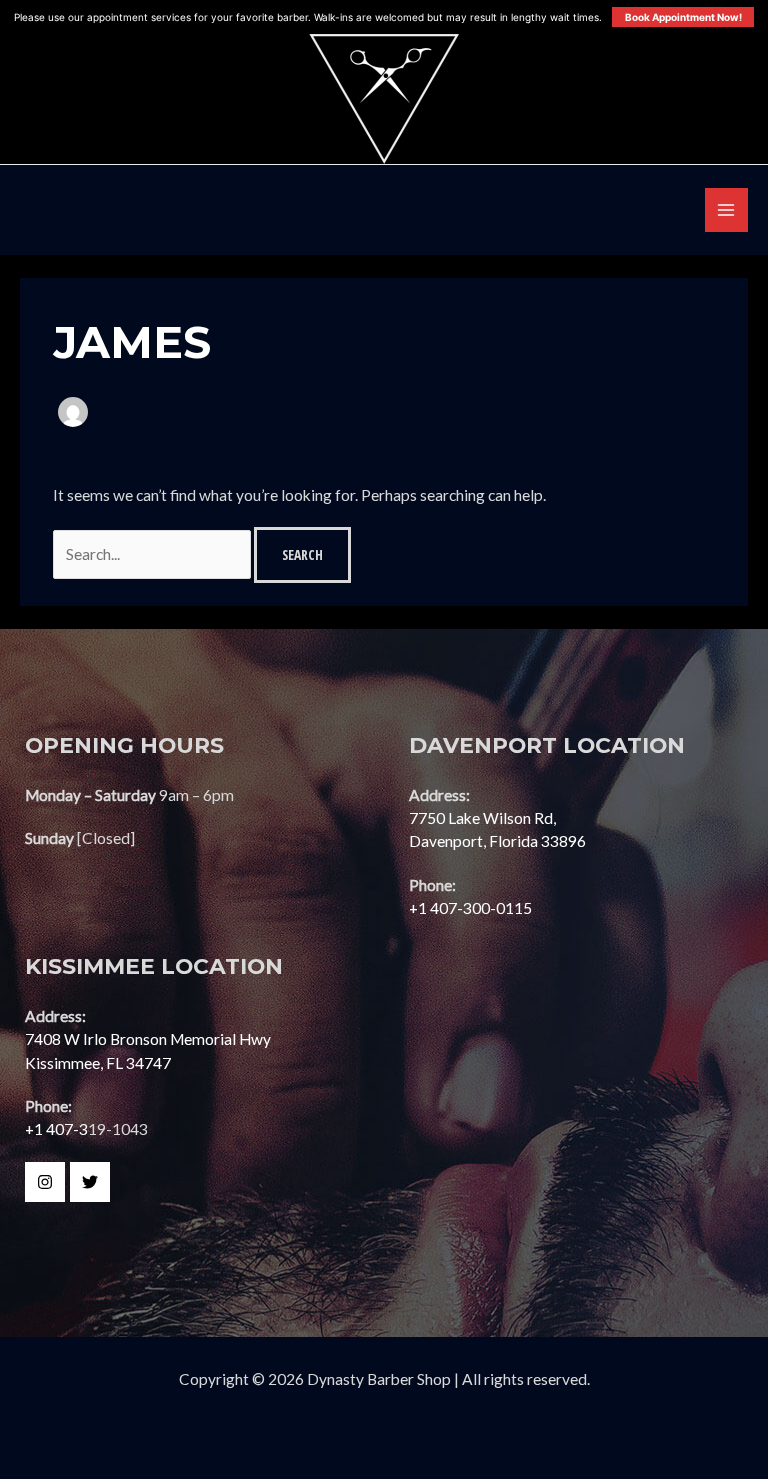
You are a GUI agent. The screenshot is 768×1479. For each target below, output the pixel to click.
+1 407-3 (56, 1129)
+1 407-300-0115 (470, 908)
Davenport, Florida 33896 (497, 841)
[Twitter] (90, 1182)
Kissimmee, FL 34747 (98, 1063)
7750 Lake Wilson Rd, (482, 818)
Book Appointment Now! (683, 17)
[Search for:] (153, 554)
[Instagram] (45, 1182)
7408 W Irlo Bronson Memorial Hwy (148, 1039)
